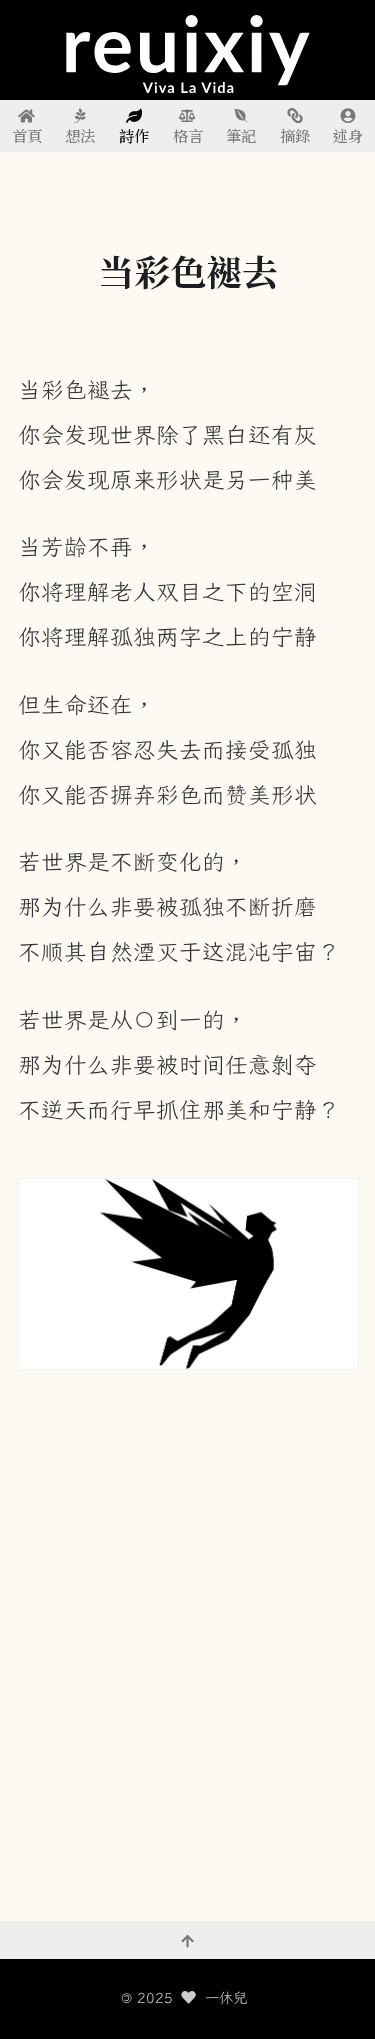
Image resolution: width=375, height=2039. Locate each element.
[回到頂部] (187, 1940)
